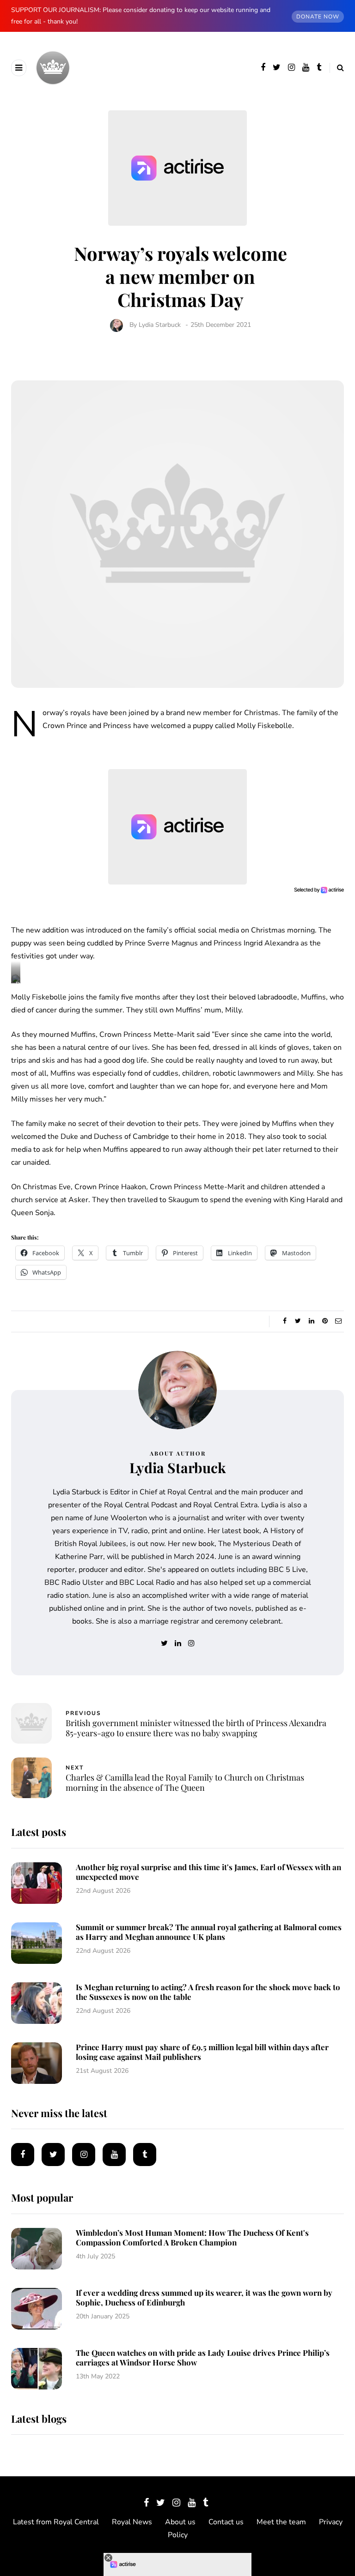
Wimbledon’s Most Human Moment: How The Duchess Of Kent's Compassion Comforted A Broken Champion (192, 2237)
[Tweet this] (298, 1321)
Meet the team (281, 2522)
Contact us (226, 2522)
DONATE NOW (318, 17)
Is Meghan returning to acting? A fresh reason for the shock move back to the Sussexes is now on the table (208, 1992)
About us (180, 2522)
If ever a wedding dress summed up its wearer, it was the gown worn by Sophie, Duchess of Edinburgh (204, 2297)
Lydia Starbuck (160, 325)
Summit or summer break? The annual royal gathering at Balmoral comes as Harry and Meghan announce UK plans (209, 1932)
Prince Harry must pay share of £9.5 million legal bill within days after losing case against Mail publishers (202, 2052)
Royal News (132, 2522)
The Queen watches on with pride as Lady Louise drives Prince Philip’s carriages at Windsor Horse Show (203, 2357)
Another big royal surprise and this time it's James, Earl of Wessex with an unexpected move (208, 1872)
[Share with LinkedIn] (311, 1321)
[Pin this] (325, 1321)
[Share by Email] (338, 1321)
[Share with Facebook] (285, 1321)
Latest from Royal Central (56, 2522)
